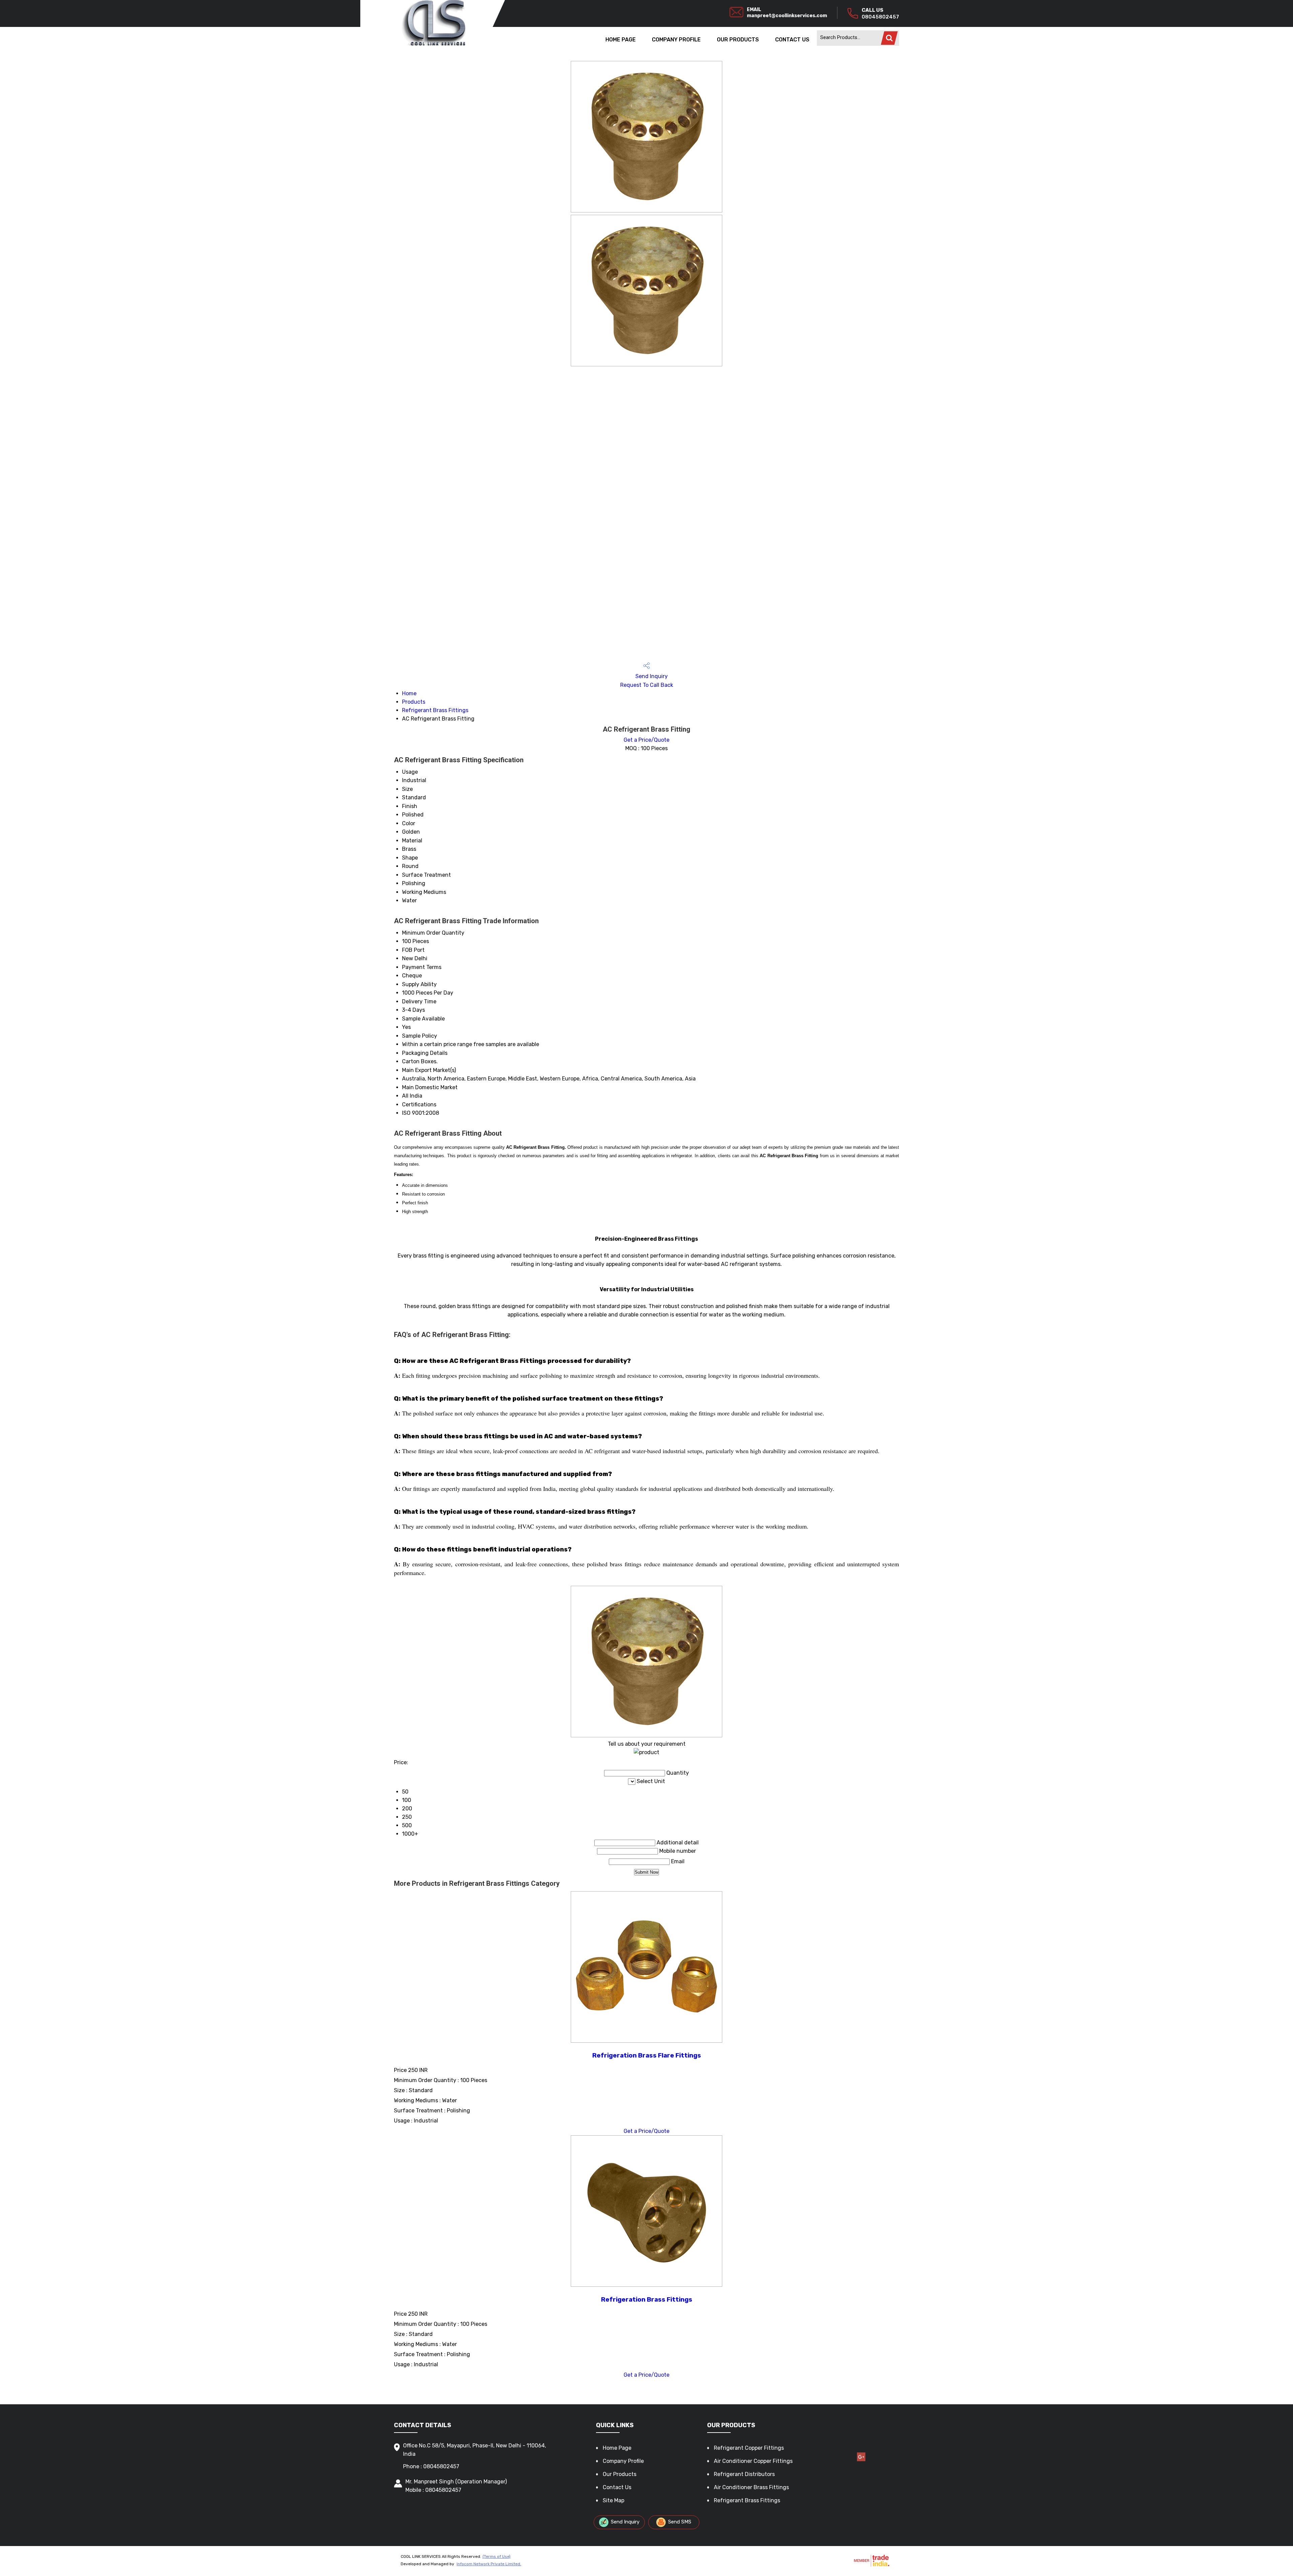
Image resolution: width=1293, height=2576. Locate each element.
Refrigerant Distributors (744, 2474)
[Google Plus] (861, 2460)
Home (409, 693)
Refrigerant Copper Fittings (749, 2448)
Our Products (738, 40)
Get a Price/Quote (646, 740)
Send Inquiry (651, 676)
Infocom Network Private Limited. (489, 2564)
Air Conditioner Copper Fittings (753, 2461)
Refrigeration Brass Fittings (647, 2300)
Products (414, 702)
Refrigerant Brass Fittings (435, 710)
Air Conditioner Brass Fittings (751, 2487)
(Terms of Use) (496, 2556)
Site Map (614, 2500)
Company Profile (676, 40)
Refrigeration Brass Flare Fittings (647, 2055)
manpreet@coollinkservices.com (787, 16)
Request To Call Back (647, 685)
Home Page (621, 40)
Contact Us (792, 40)
